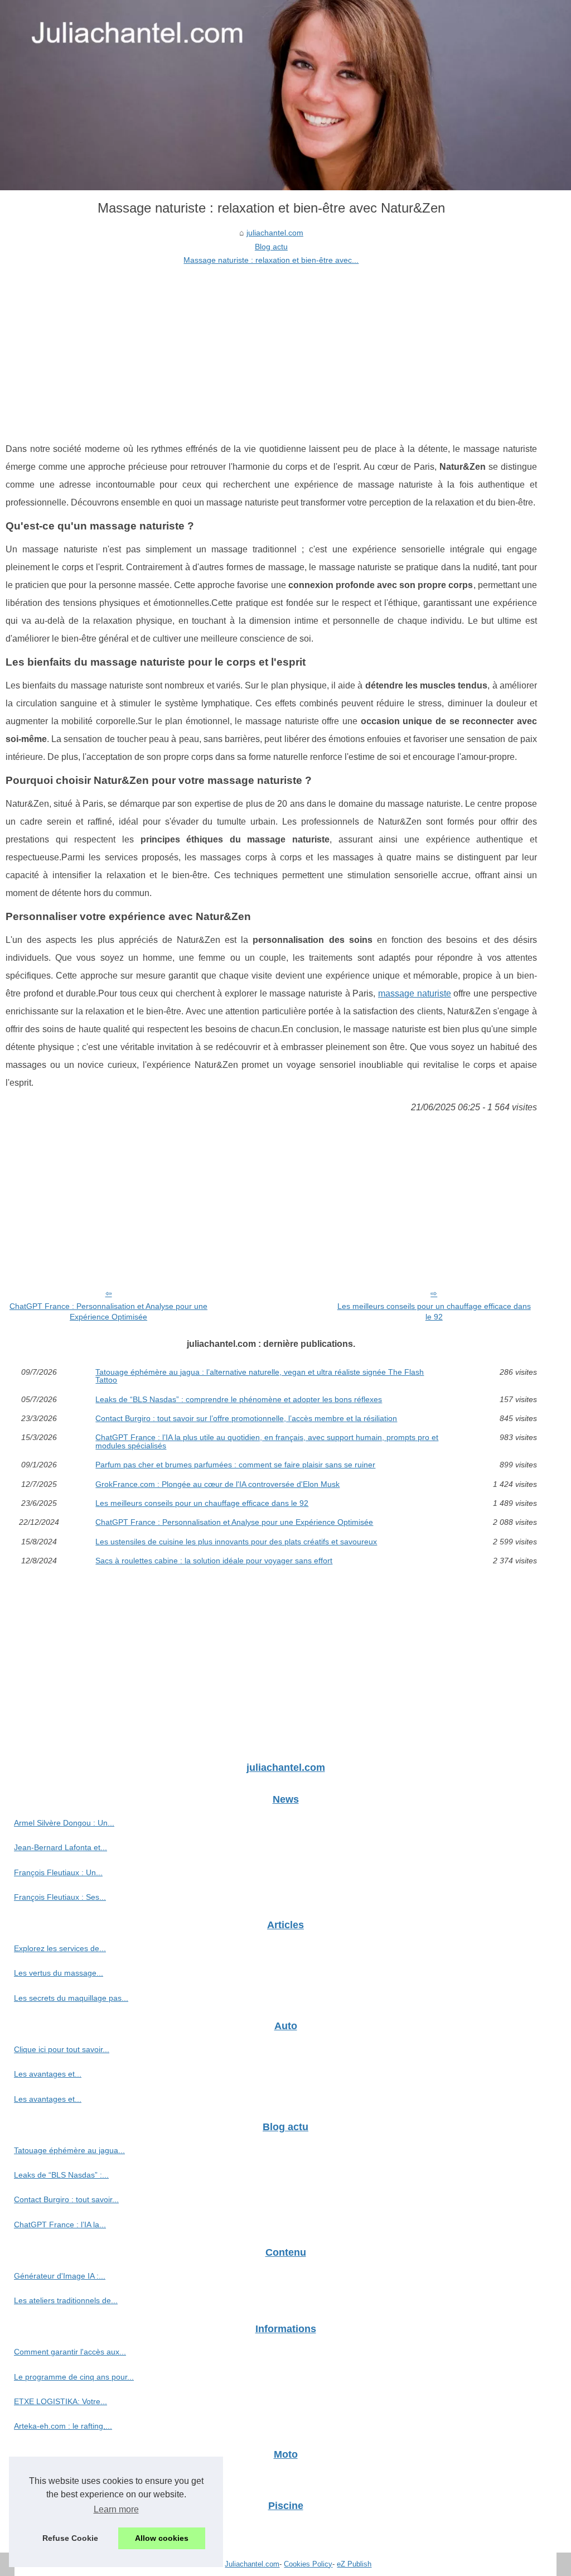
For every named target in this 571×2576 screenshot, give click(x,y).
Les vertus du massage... (59, 1973)
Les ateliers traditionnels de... (66, 2300)
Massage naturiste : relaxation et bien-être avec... (271, 260)
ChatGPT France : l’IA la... (60, 2224)
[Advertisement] (271, 351)
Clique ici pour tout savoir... (62, 2049)
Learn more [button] (116, 2509)
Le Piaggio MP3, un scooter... (66, 2477)
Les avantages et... (48, 2074)
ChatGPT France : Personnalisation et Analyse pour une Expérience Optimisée (108, 1311)
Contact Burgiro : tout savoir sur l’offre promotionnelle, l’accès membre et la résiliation (246, 1418)
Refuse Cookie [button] (70, 2538)
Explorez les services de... (60, 1948)
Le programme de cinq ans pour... (74, 2377)
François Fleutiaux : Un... (58, 1872)
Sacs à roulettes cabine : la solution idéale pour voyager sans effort (214, 1561)
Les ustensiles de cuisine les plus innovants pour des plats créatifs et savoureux (236, 1542)
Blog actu (271, 247)
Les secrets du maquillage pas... (71, 1998)
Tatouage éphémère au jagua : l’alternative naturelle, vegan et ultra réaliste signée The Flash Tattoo (260, 1376)
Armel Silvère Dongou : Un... (64, 1823)
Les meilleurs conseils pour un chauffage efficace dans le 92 (434, 1311)
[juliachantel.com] (285, 95)
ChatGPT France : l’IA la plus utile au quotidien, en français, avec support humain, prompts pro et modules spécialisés (267, 1441)
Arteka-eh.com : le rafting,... (63, 2426)
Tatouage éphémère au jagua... (69, 2150)
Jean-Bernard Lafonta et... (61, 1847)
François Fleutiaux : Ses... (60, 1897)
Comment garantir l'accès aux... (70, 2352)
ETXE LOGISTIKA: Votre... (61, 2401)
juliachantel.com (275, 233)
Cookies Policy (308, 2564)
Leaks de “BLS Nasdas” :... (61, 2175)
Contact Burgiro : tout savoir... (66, 2199)
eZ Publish (354, 2564)
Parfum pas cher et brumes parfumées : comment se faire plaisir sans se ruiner (235, 1465)
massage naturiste (415, 993)
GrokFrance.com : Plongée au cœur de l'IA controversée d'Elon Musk (217, 1484)
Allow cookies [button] (162, 2538)
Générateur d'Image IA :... (60, 2276)
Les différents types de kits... (64, 2529)
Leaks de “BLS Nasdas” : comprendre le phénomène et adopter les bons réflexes (239, 1399)
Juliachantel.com (252, 2564)
